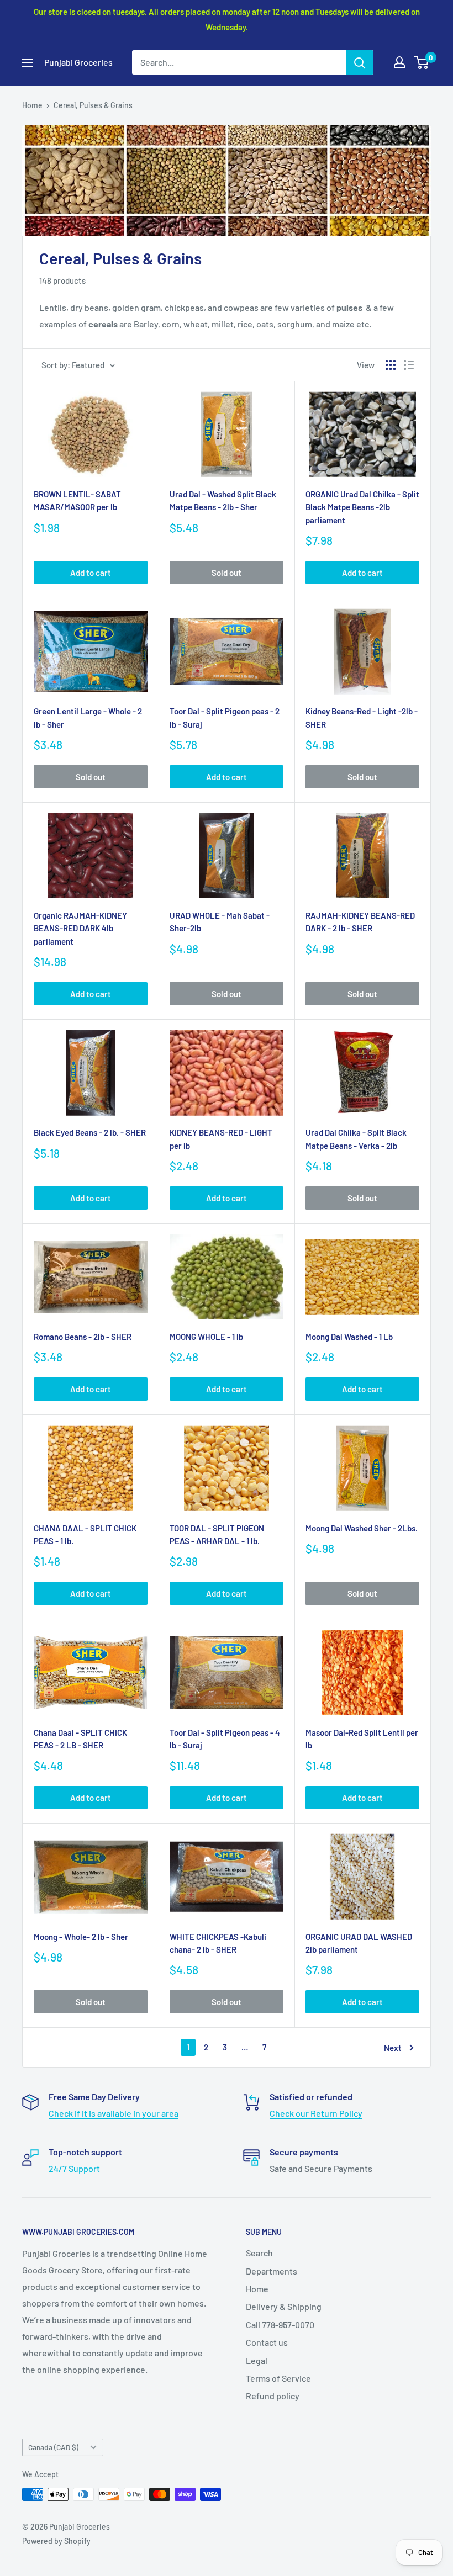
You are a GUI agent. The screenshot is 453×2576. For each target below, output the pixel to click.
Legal (257, 2360)
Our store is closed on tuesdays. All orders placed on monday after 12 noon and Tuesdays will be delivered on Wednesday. (227, 19)
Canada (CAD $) (53, 2447)
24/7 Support (74, 2168)
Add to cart (91, 573)
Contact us (267, 2342)
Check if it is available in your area (114, 2113)
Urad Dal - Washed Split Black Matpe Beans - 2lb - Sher (223, 500)
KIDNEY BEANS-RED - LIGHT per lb (221, 1139)
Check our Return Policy (316, 2113)
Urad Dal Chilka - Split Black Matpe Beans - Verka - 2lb (356, 1139)
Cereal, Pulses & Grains (93, 105)
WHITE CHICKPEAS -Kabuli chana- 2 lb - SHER (218, 1943)
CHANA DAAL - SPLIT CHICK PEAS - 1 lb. (85, 1535)
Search (259, 2253)
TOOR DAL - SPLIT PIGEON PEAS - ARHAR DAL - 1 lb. (217, 1535)
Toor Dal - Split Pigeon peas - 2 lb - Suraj (225, 717)
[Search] (360, 62)
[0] (422, 62)
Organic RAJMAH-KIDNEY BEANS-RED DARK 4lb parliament (80, 928)
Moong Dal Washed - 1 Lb (349, 1337)
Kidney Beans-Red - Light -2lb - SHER (362, 717)
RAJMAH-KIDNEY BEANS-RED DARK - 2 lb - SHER (360, 922)
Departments (272, 2271)
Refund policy (273, 2396)
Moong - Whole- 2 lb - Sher (81, 1937)
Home (32, 105)
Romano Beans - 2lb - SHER (83, 1337)
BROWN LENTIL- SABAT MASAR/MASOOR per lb (77, 500)
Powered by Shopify (56, 2541)
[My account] (399, 62)
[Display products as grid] (391, 365)
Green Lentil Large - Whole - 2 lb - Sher (88, 717)
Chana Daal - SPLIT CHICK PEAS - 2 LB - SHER (80, 1739)
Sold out (227, 573)
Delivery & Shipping (284, 2306)
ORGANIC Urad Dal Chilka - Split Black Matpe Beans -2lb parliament (362, 507)
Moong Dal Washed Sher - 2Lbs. (362, 1528)
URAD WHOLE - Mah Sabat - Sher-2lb (220, 922)
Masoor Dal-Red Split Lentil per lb (362, 1739)
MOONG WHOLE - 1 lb (206, 1337)
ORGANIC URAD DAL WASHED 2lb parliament (359, 1943)
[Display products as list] (409, 365)
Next (393, 2048)
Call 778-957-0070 (280, 2325)
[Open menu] (28, 63)
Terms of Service (278, 2378)
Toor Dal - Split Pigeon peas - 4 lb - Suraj (225, 1739)
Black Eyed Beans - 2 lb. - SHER (90, 1132)
